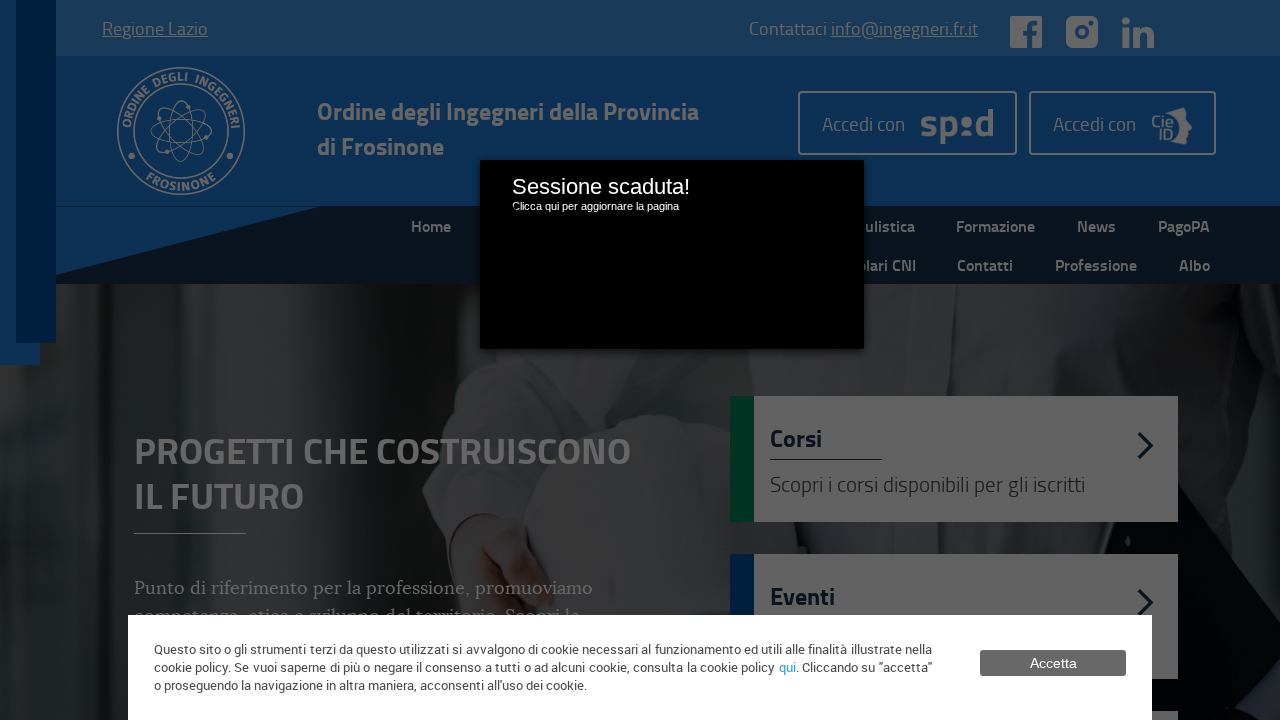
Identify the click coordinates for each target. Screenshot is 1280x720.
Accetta (1053, 663)
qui (787, 667)
